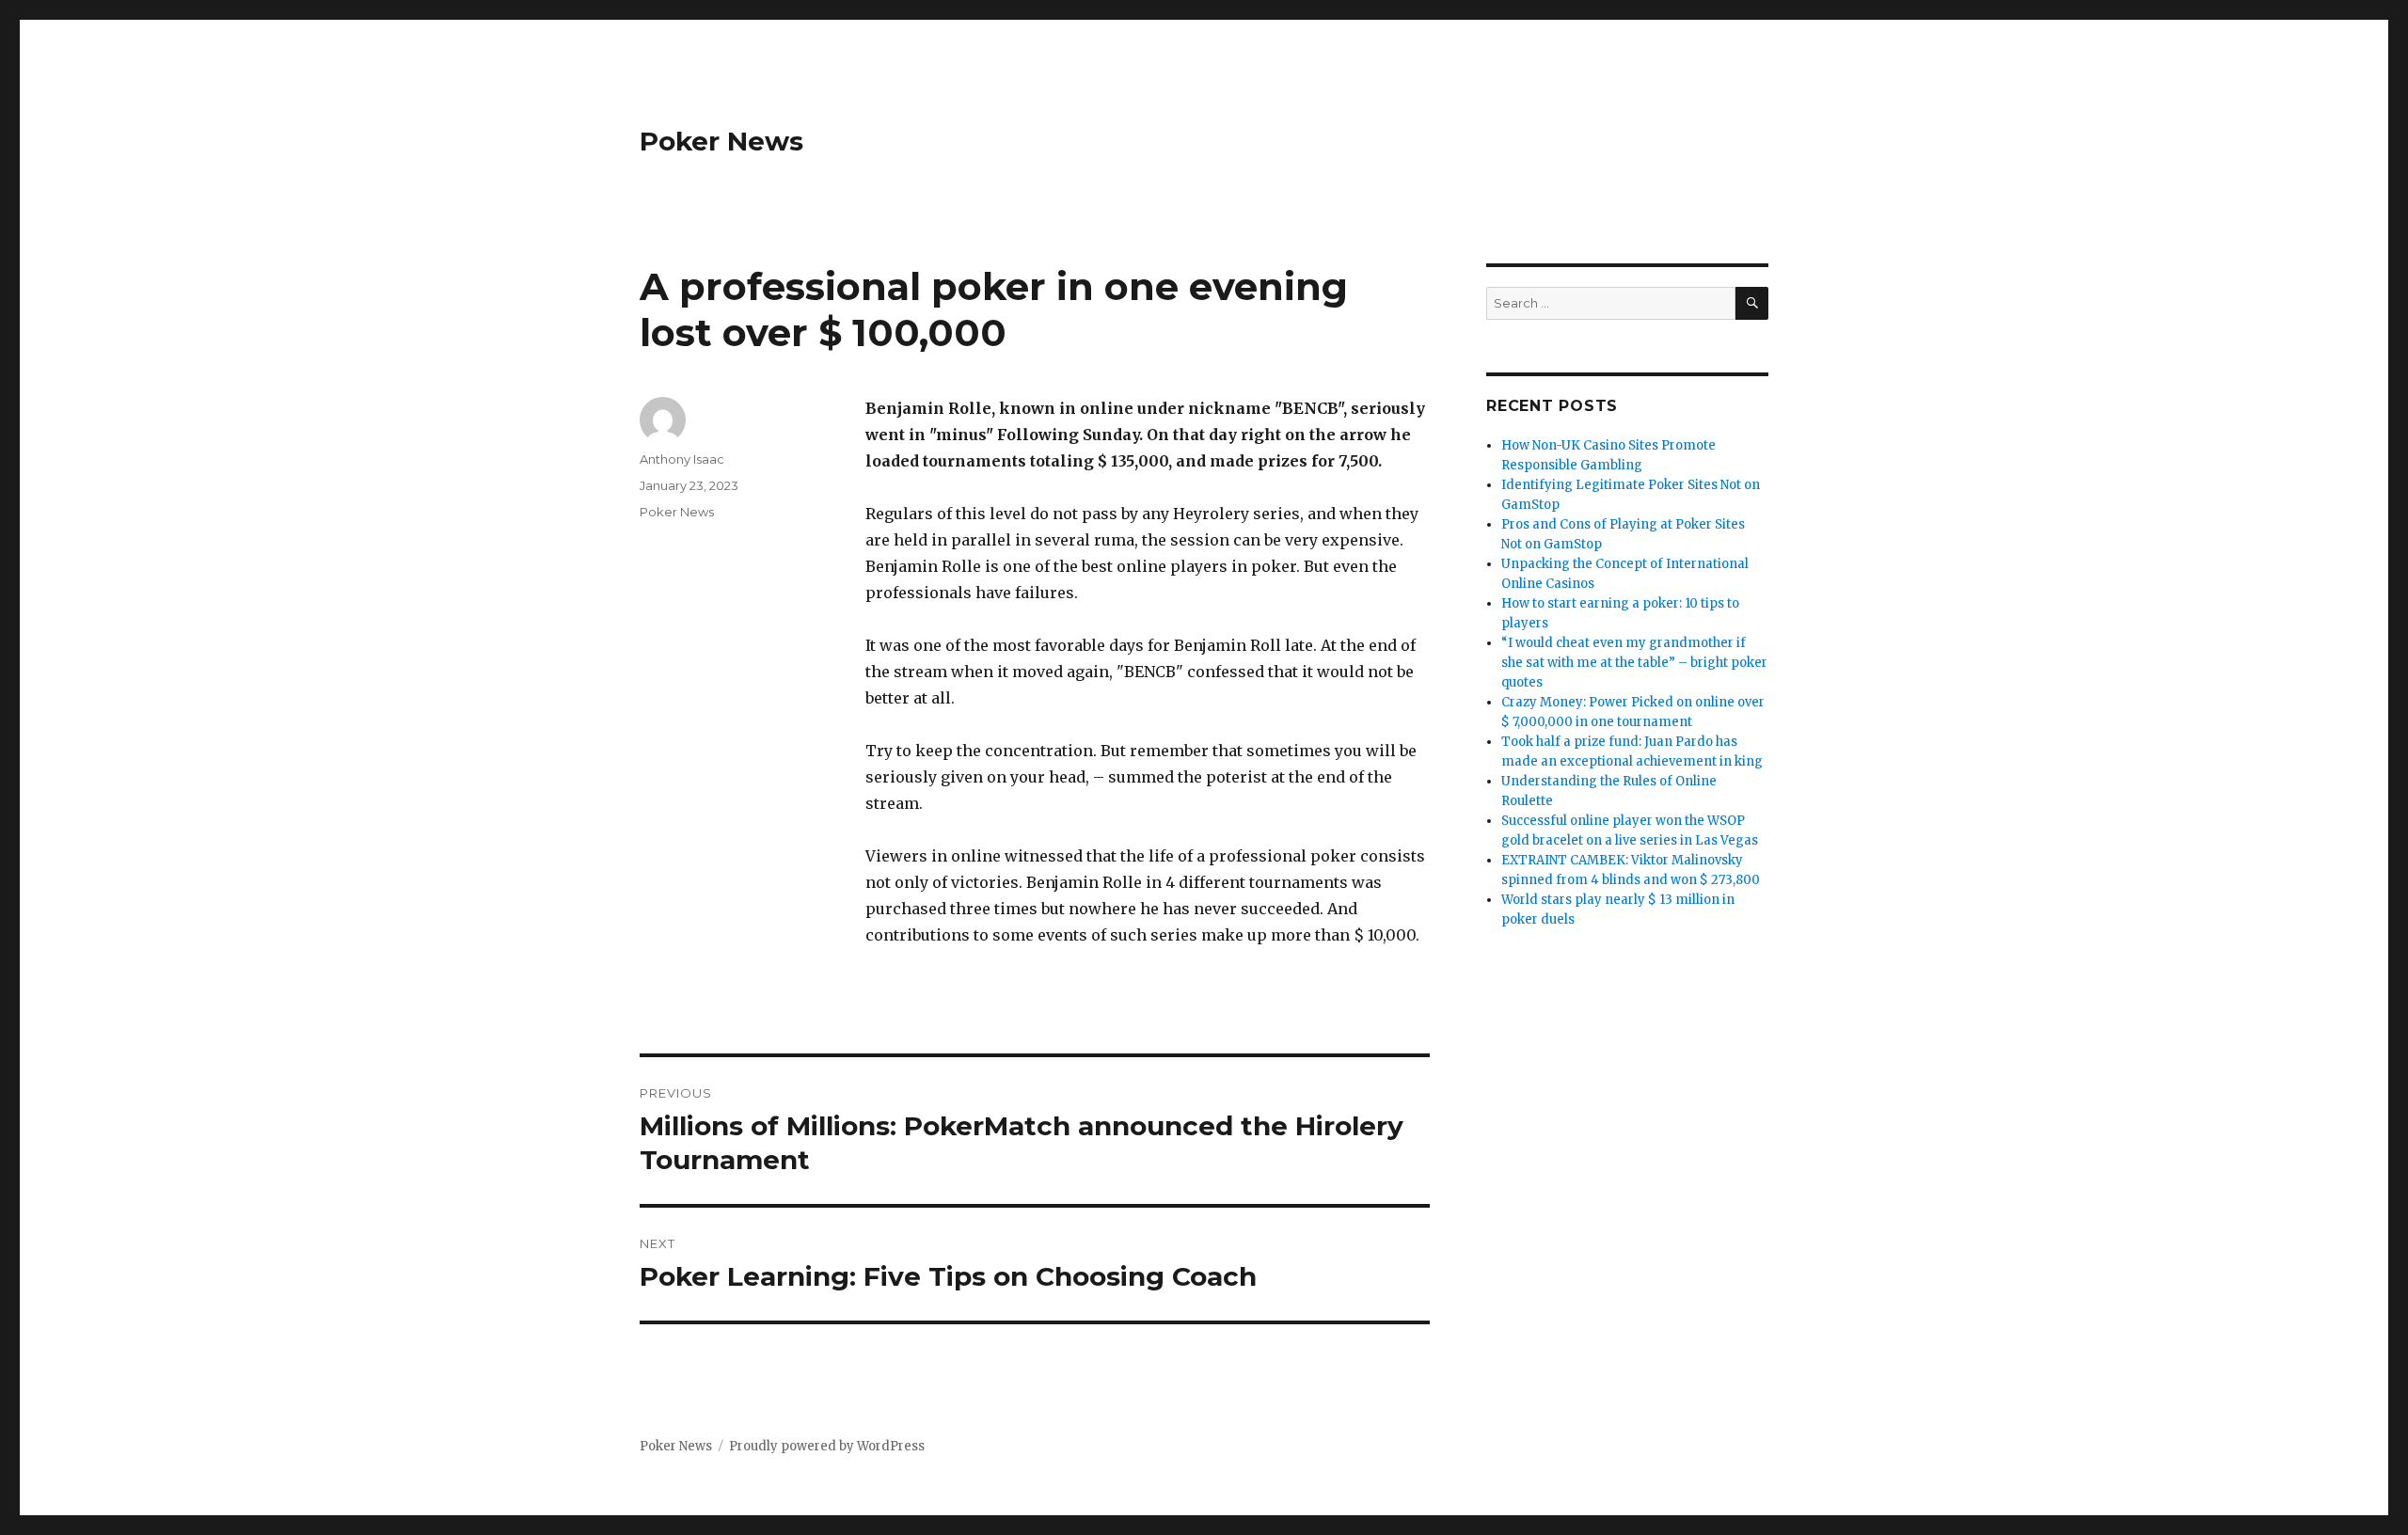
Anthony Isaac (682, 459)
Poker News (721, 141)
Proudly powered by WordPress (827, 1446)
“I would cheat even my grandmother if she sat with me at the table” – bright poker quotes (1634, 663)
